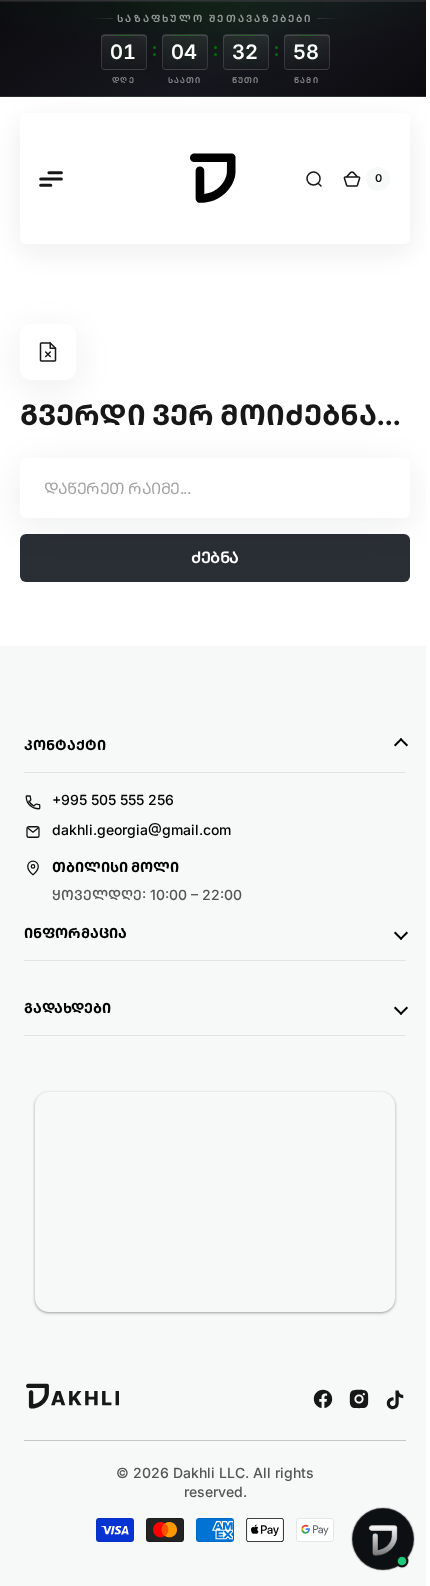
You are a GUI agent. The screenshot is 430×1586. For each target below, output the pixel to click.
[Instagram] (344, 1436)
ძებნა (208, 595)
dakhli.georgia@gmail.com (141, 866)
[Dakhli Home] (73, 1443)
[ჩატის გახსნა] (368, 1539)
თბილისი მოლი (115, 904)
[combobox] (207, 525)
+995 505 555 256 (113, 836)
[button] (50, 179)
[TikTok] (380, 1436)
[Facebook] (308, 1436)
